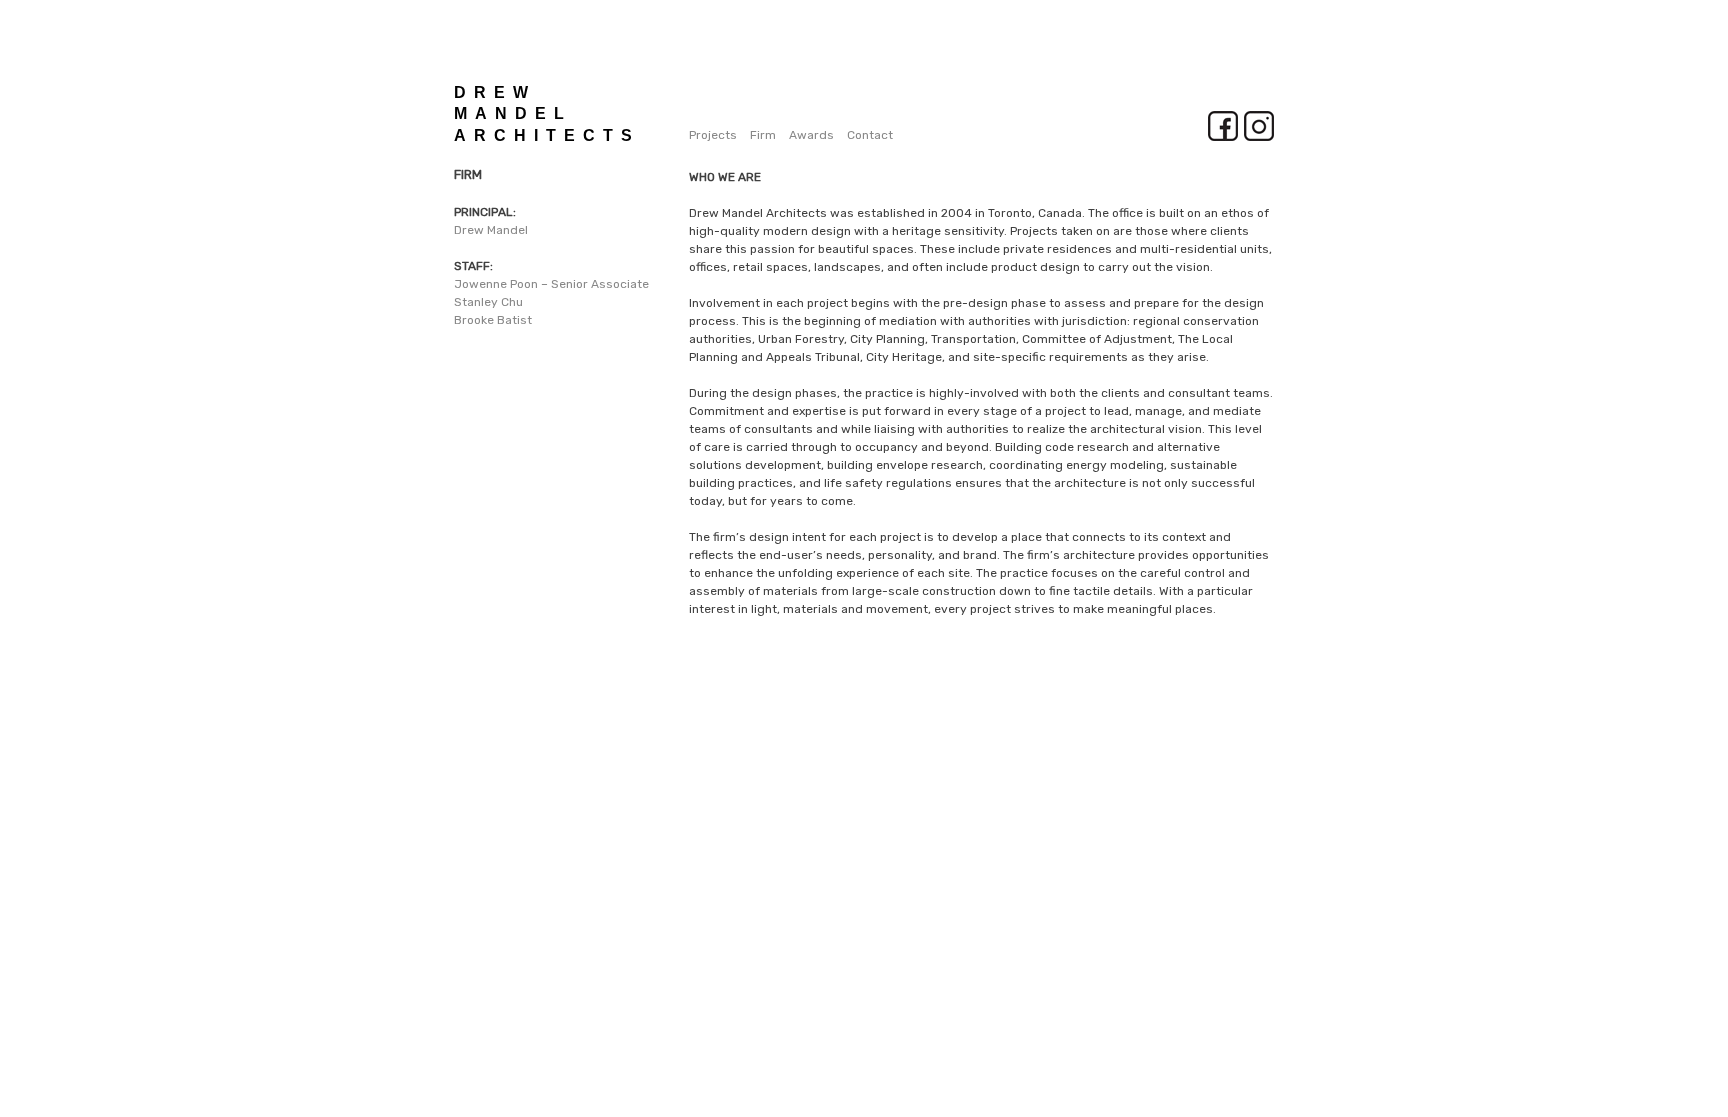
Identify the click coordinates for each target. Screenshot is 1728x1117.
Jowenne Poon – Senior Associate (551, 284)
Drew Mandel (491, 230)
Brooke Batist (493, 320)
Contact (870, 135)
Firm (763, 135)
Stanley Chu (488, 302)
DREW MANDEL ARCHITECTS (547, 114)
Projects (713, 135)
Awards (811, 135)
